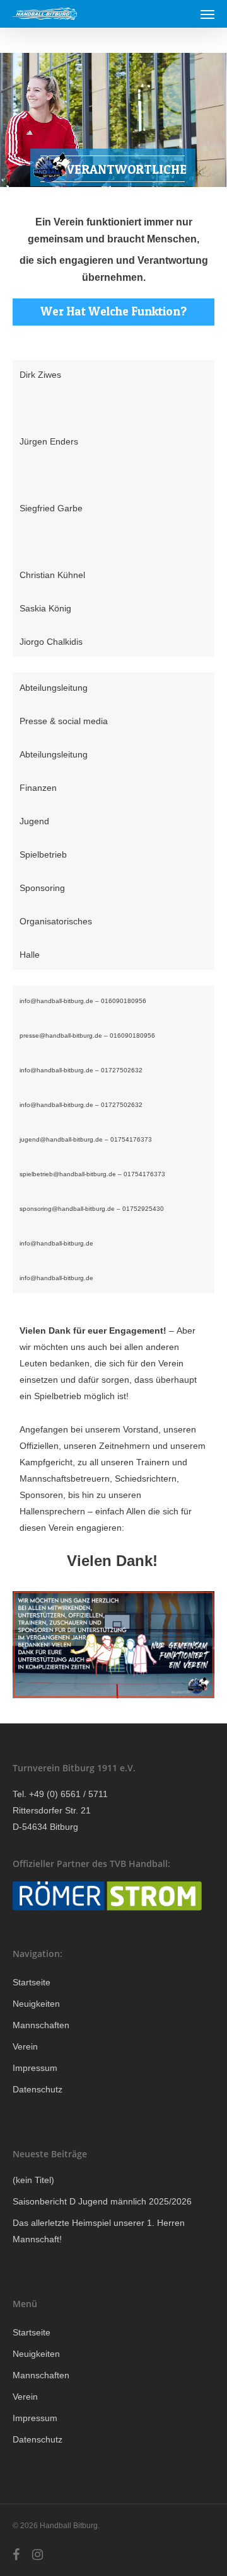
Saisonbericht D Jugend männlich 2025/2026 (102, 2201)
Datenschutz (38, 2089)
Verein (25, 2046)
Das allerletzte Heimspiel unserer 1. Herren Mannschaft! (99, 2231)
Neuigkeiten (36, 2004)
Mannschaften (41, 2025)
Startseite (32, 1982)
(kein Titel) (33, 2180)
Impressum (35, 2068)
